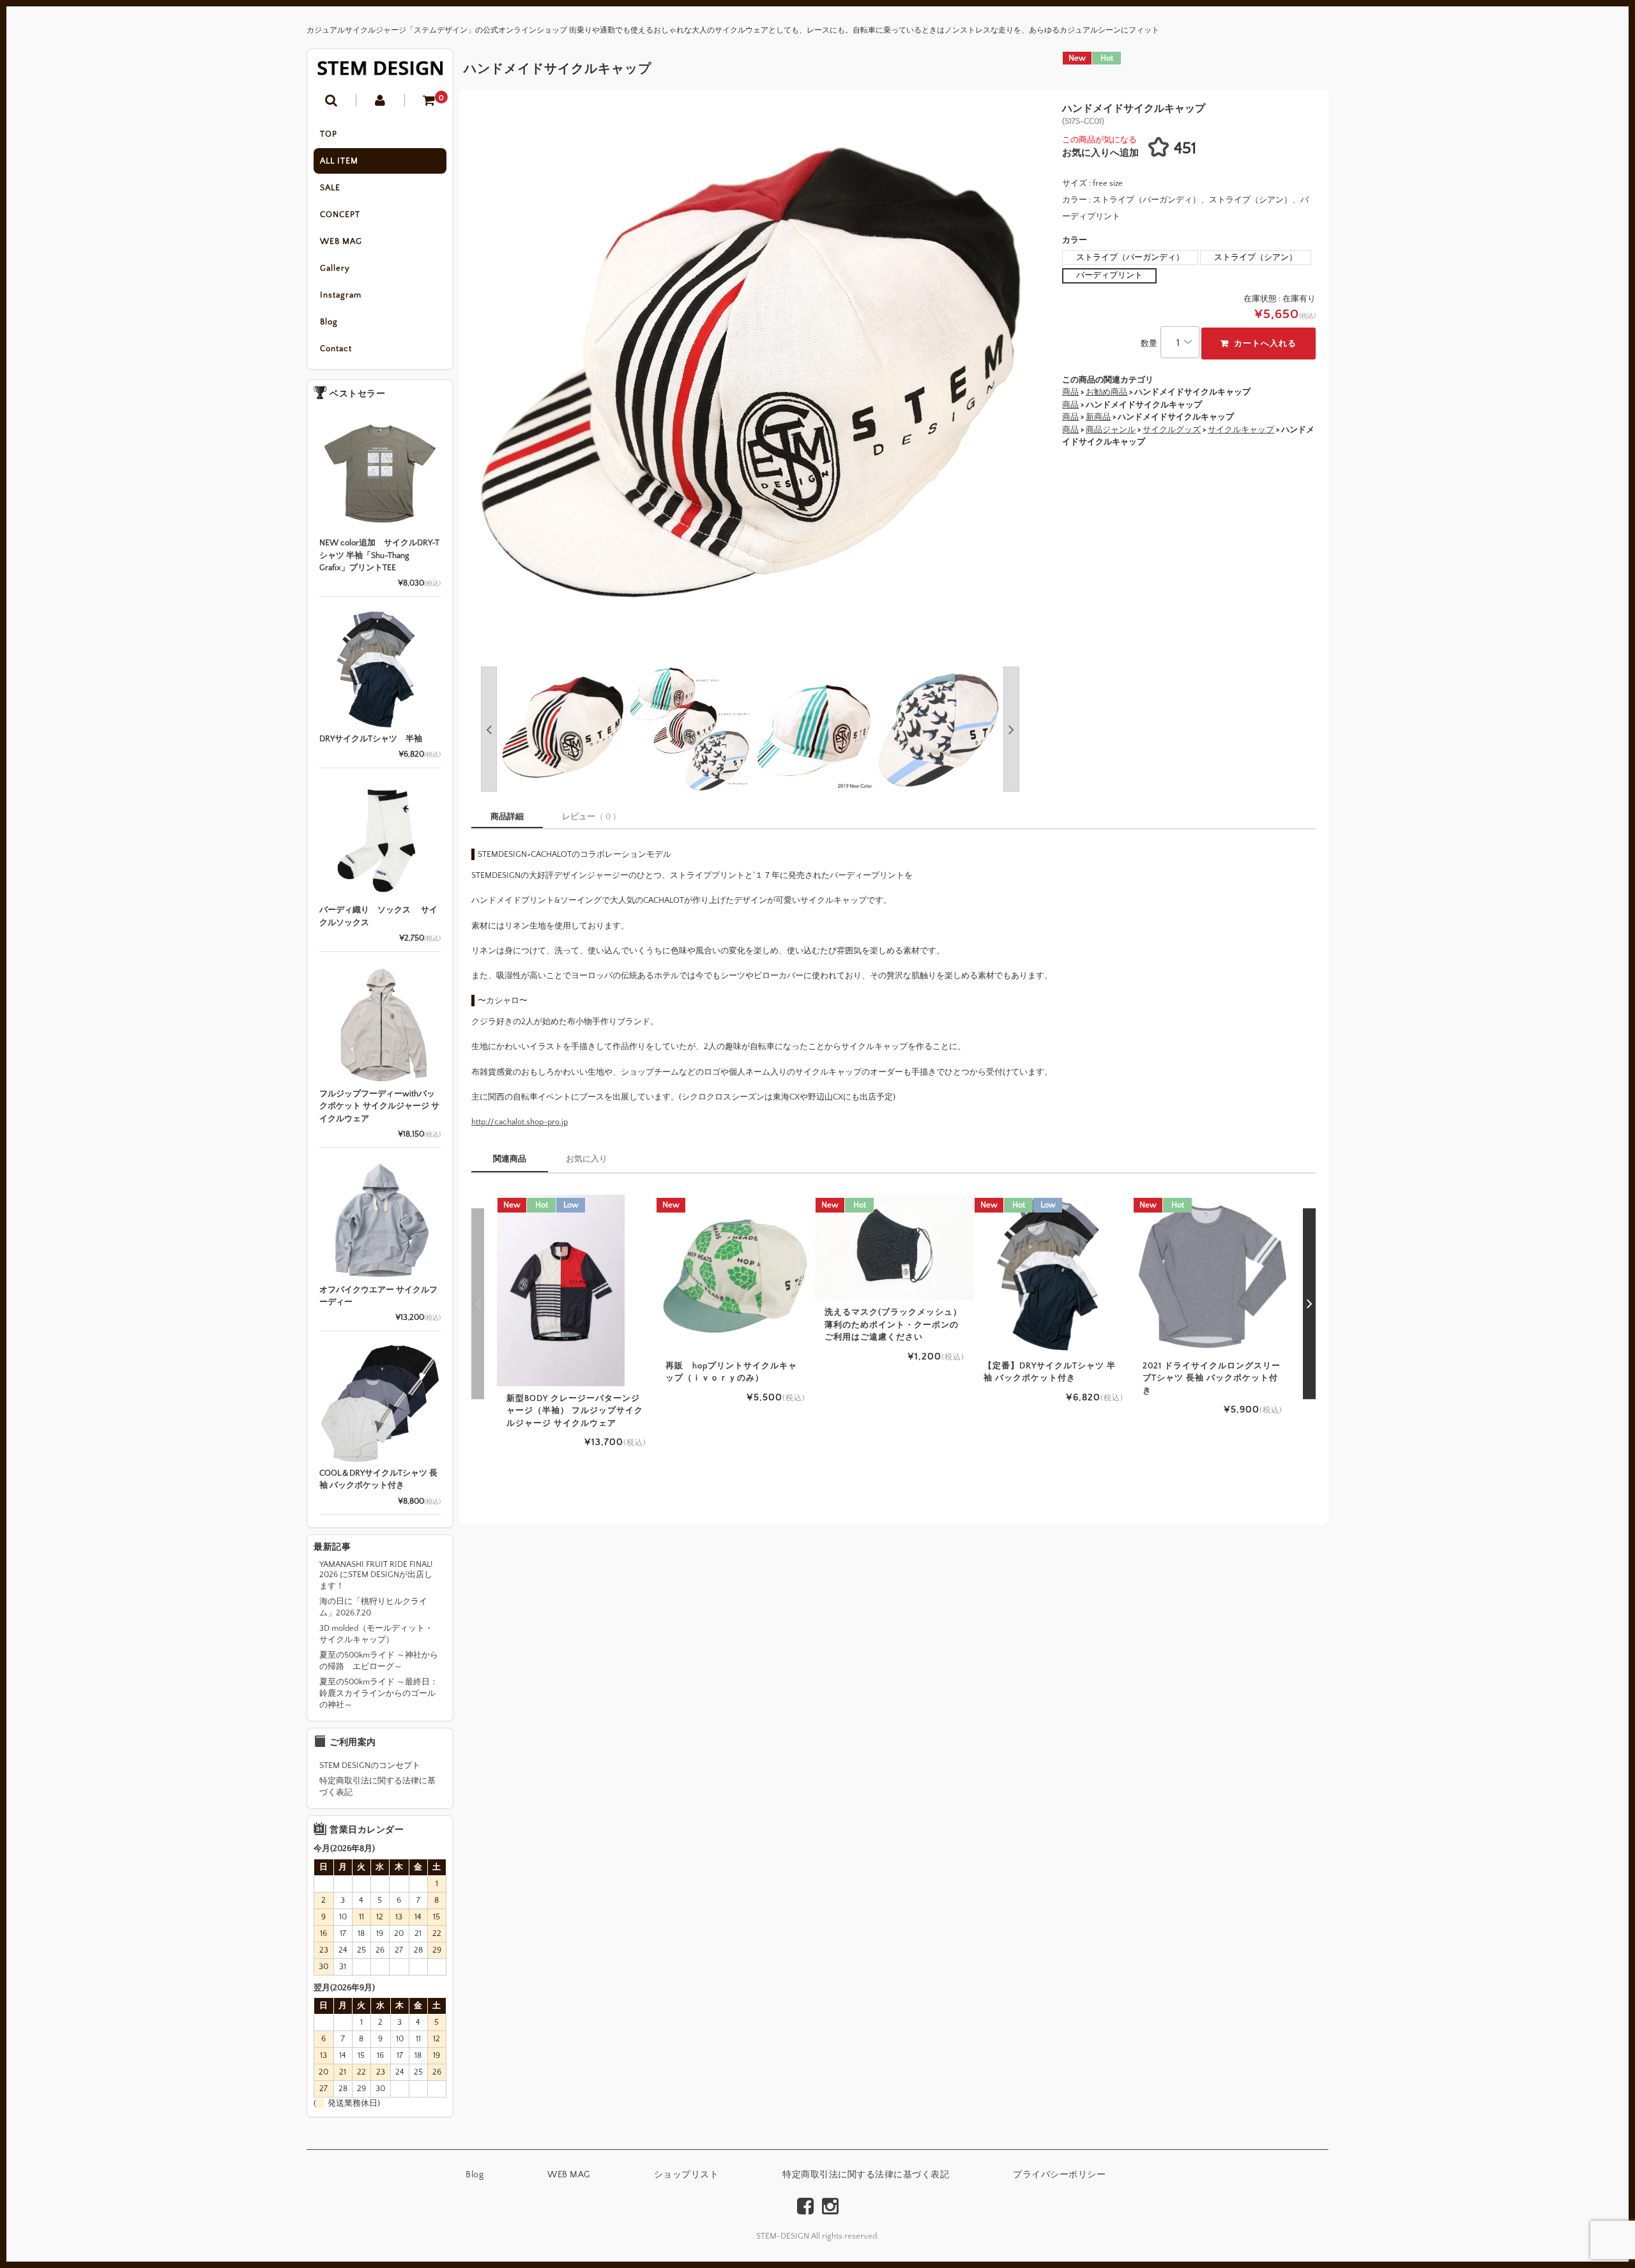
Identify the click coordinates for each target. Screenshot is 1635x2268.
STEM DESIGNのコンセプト (370, 1765)
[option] (750, 382)
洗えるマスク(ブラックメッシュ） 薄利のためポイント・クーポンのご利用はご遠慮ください (893, 1325)
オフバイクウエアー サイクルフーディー (378, 1296)
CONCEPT (340, 215)
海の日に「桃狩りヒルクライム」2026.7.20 (373, 1607)
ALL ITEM (339, 161)
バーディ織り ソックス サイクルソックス (378, 916)
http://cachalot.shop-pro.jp (520, 1122)
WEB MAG (341, 241)
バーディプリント (1109, 275)
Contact (336, 349)
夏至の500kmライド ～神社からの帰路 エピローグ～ (379, 1661)
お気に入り (587, 1159)
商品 (1070, 405)
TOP (329, 134)
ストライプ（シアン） (1256, 257)
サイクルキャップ (1241, 430)
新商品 (1098, 417)
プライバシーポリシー (1059, 2175)
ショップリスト (687, 2175)
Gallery (335, 268)
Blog (329, 322)
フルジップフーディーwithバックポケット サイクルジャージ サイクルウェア (379, 1106)
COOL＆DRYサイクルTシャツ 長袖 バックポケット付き (378, 1479)
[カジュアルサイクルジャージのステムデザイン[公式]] (380, 68)
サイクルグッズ (1172, 430)
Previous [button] (489, 729)
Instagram (341, 295)
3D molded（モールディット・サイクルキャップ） (376, 1634)
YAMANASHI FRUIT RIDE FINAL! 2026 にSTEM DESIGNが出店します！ (376, 1575)
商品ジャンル (1111, 430)
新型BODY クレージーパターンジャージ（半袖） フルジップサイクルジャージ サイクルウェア (575, 1411)
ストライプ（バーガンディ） (1130, 257)
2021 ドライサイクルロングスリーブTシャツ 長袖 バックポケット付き (1212, 1378)
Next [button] (1080, 382)
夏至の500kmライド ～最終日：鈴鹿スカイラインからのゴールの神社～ (379, 1693)
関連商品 (510, 1159)
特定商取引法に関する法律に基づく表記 (377, 1787)
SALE (330, 188)
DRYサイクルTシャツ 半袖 (371, 739)
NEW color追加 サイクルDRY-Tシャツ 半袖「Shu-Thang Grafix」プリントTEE (379, 555)
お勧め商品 (1106, 392)
